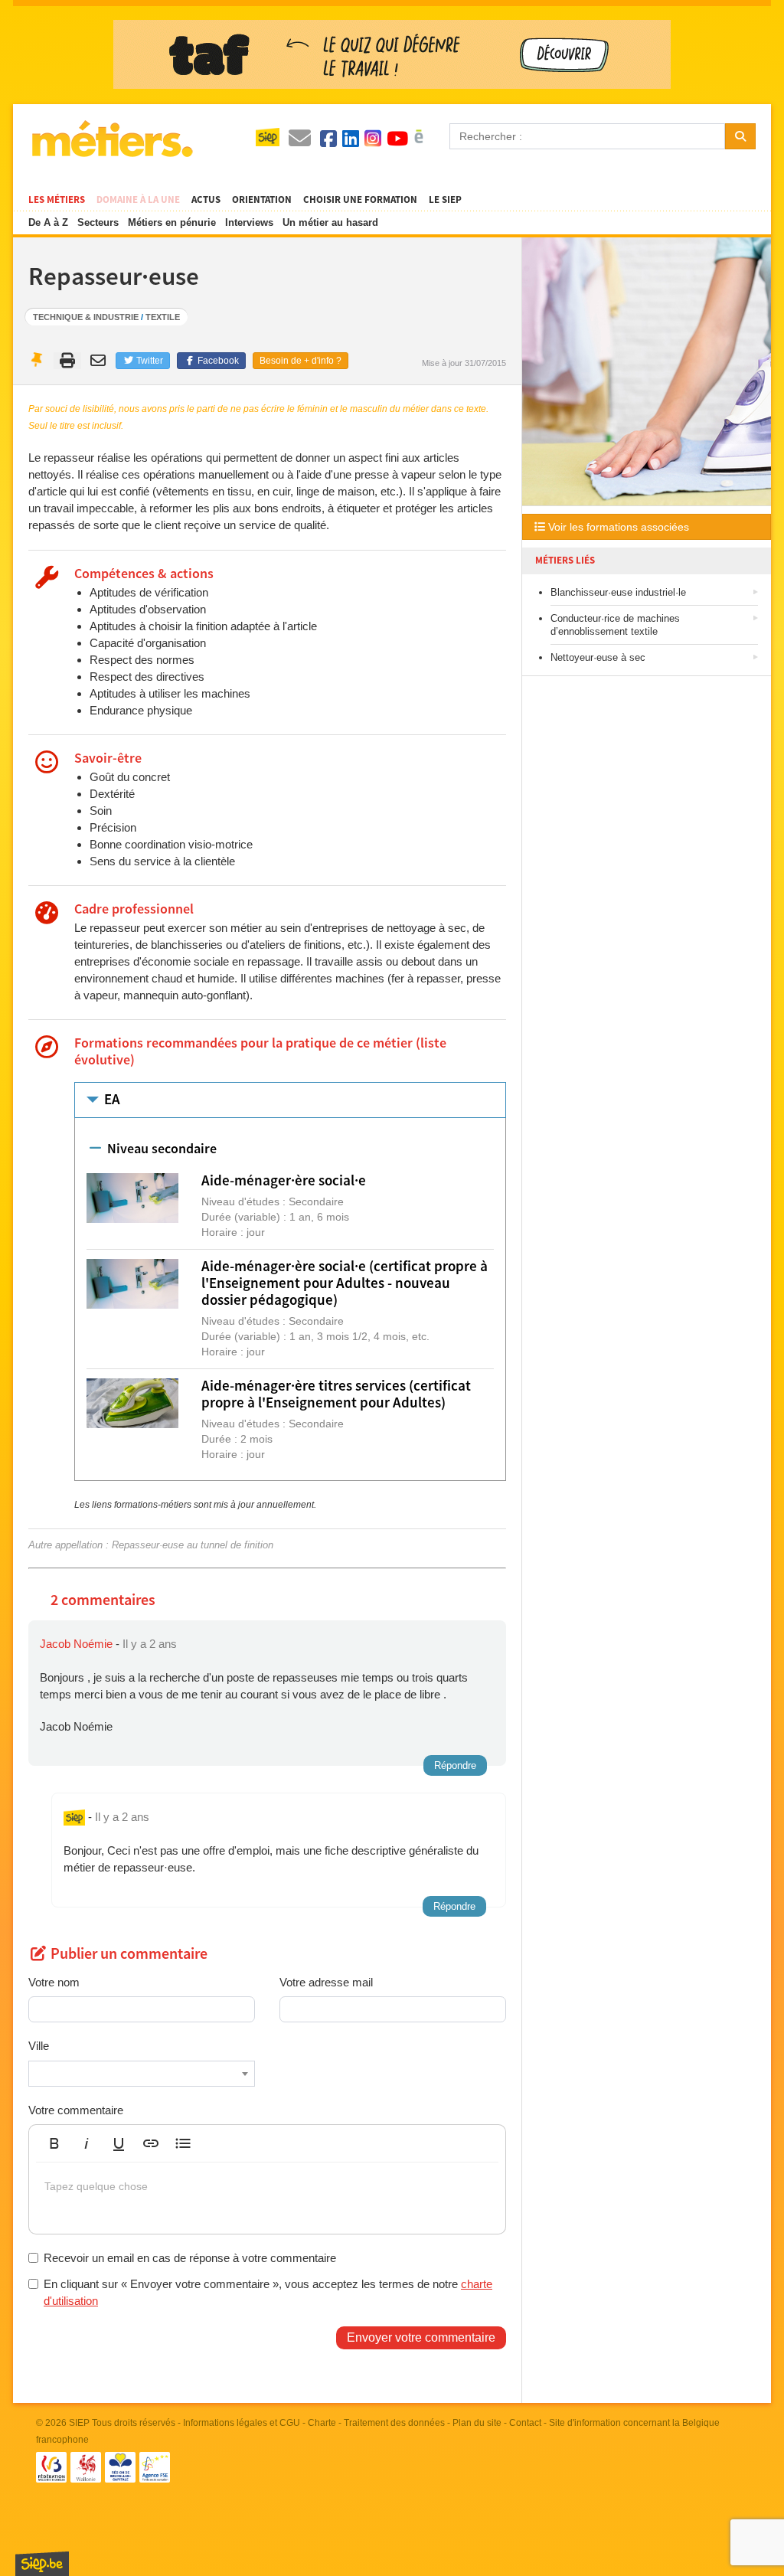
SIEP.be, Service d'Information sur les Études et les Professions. (42, 2564)
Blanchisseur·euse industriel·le (618, 592)
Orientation (262, 200)
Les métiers (57, 200)
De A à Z (48, 222)
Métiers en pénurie (172, 222)
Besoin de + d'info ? (301, 361)
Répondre (455, 1765)
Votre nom (54, 1982)
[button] (54, 2143)
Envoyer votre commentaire (421, 2337)
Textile (163, 317)
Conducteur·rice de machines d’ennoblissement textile (615, 625)
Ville (39, 2046)
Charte (322, 2423)
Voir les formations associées (617, 527)
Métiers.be (111, 139)
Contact (525, 2423)
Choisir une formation (360, 200)
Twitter (149, 361)
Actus (206, 200)
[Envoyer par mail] (100, 361)
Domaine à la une (138, 200)
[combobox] (142, 2074)
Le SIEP (445, 200)
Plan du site (477, 2423)
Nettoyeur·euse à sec (598, 657)
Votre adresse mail (326, 1982)
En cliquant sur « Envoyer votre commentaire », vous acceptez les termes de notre (268, 2292)
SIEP (79, 2423)
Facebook (217, 361)
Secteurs (98, 222)
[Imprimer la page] (68, 361)
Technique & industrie (86, 317)
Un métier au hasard (330, 222)
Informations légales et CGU (242, 2423)
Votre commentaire (76, 2110)
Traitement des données (394, 2423)
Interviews (249, 222)
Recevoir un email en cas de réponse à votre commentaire (190, 2258)
